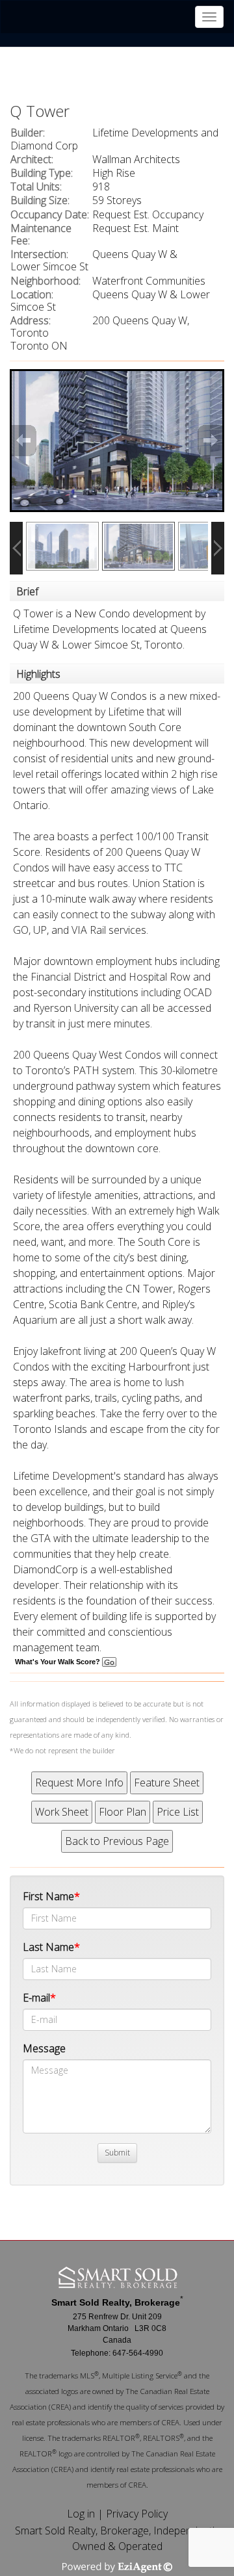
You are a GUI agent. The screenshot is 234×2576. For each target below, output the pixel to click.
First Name (48, 1896)
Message (44, 2048)
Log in (81, 2514)
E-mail (36, 1998)
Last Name (48, 1947)
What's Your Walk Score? (58, 1662)
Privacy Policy (137, 2514)
